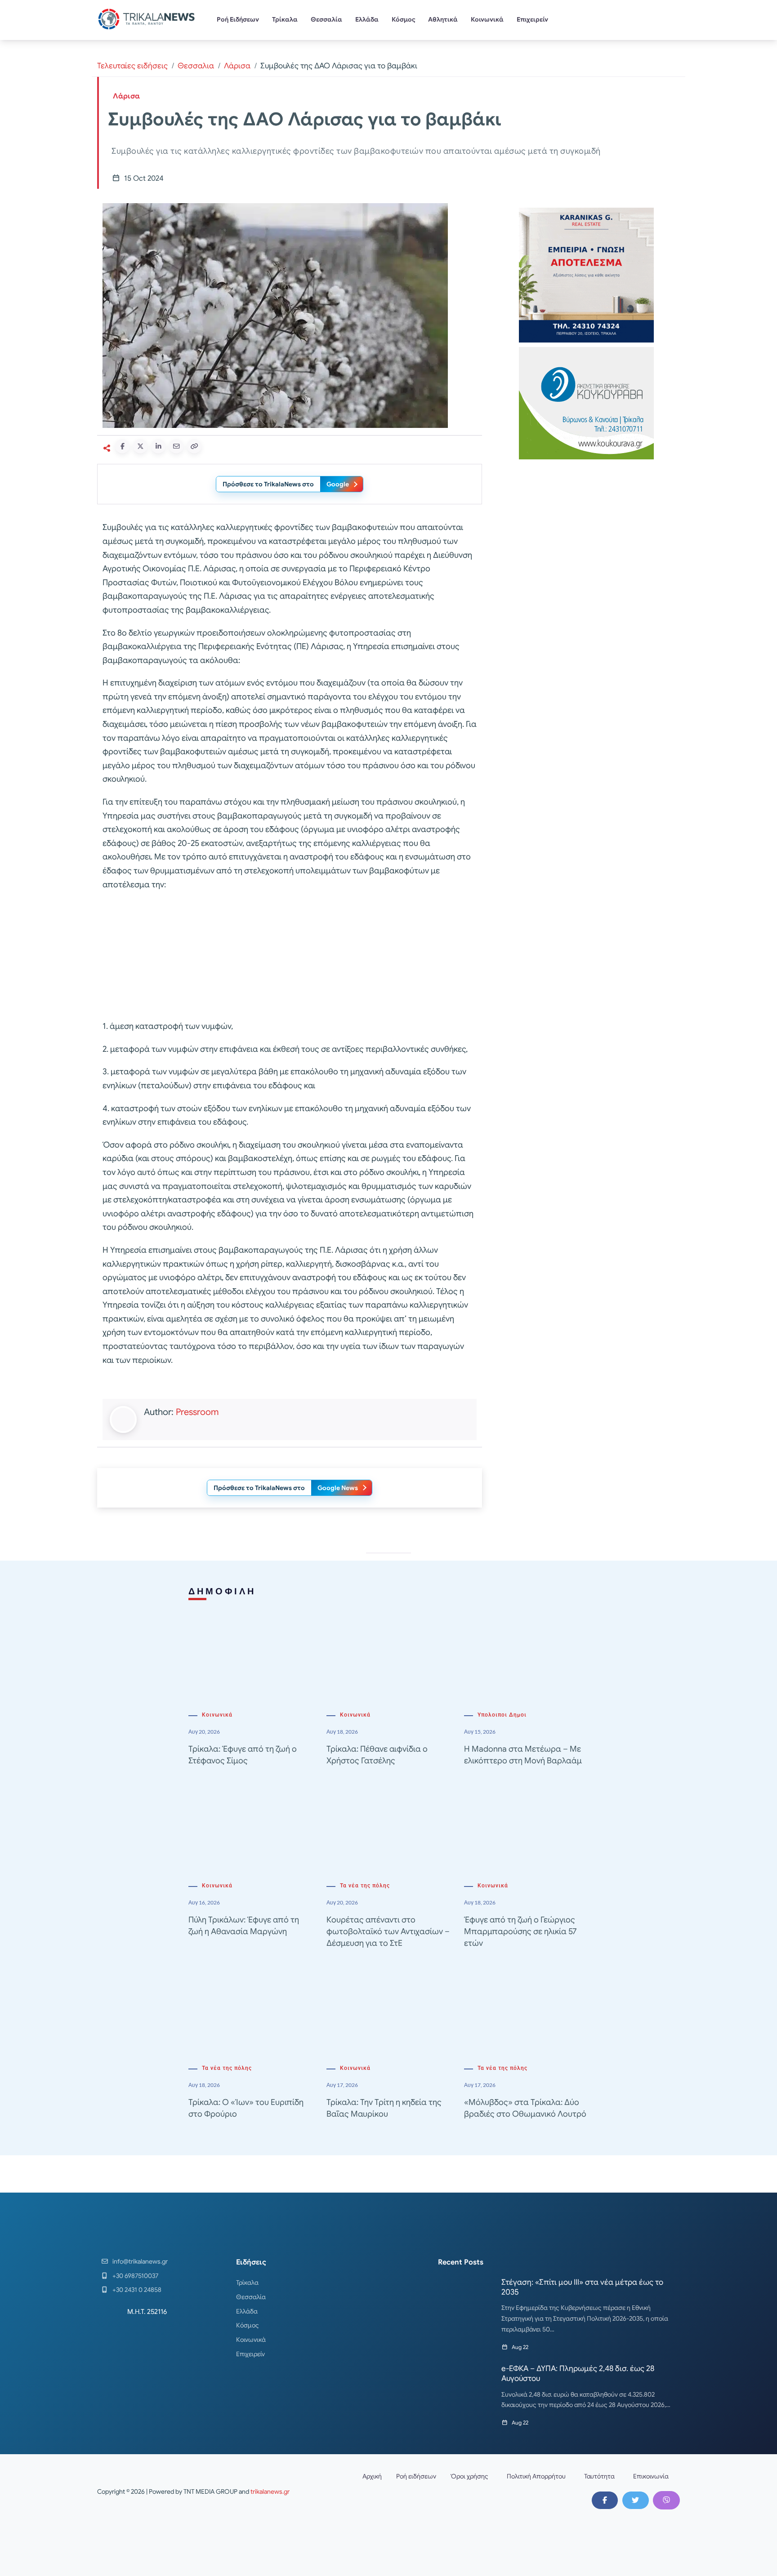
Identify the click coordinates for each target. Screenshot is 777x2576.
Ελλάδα (367, 19)
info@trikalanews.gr (140, 2261)
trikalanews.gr (270, 2491)
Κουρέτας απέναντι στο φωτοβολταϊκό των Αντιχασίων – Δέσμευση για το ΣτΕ (388, 1931)
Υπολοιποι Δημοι (502, 1715)
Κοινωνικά (487, 19)
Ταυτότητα (599, 2476)
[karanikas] (586, 274)
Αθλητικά (443, 19)
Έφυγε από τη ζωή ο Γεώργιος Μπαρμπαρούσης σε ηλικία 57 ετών (520, 1931)
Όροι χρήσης (469, 2476)
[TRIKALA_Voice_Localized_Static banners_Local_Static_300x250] (290, 956)
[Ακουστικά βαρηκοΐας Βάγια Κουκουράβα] (586, 403)
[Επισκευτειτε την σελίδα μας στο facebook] (605, 2500)
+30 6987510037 (135, 2276)
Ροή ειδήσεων (416, 2476)
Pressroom (197, 1412)
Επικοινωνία (651, 2476)
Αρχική (372, 2476)
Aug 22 (520, 2347)
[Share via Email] (176, 446)
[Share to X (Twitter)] (140, 446)
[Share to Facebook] (122, 446)
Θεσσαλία (326, 19)
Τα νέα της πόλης (365, 1886)
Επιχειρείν (532, 19)
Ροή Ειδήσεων (238, 19)
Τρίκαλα (285, 19)
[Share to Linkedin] (158, 446)
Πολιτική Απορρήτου (536, 2476)
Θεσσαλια (196, 66)
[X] (635, 2500)
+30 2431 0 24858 (137, 2290)
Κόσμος (404, 19)
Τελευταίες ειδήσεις (132, 66)
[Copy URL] (194, 446)
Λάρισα (237, 66)
